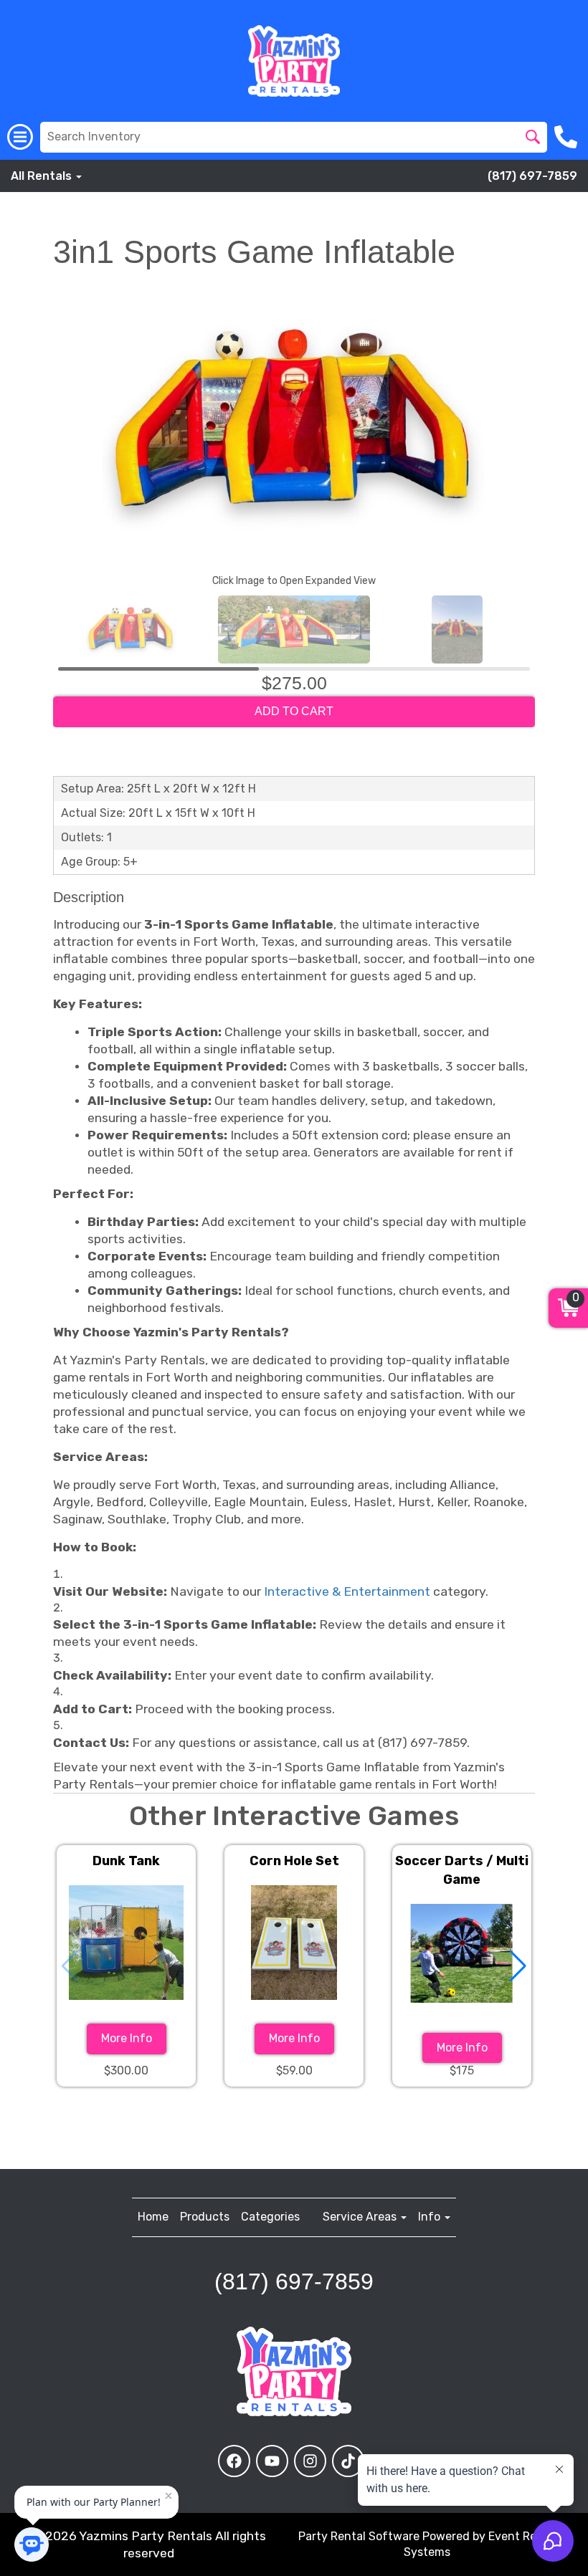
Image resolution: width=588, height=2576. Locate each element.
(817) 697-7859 (532, 176)
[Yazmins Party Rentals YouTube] (272, 2461)
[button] (518, 1966)
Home (153, 2217)
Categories (270, 2217)
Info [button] (431, 2217)
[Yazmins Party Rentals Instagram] (310, 2461)
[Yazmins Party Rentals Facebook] (234, 2461)
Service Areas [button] (361, 2217)
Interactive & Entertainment (347, 1591)
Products (205, 2217)
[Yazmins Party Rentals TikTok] (348, 2461)
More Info (127, 2038)
